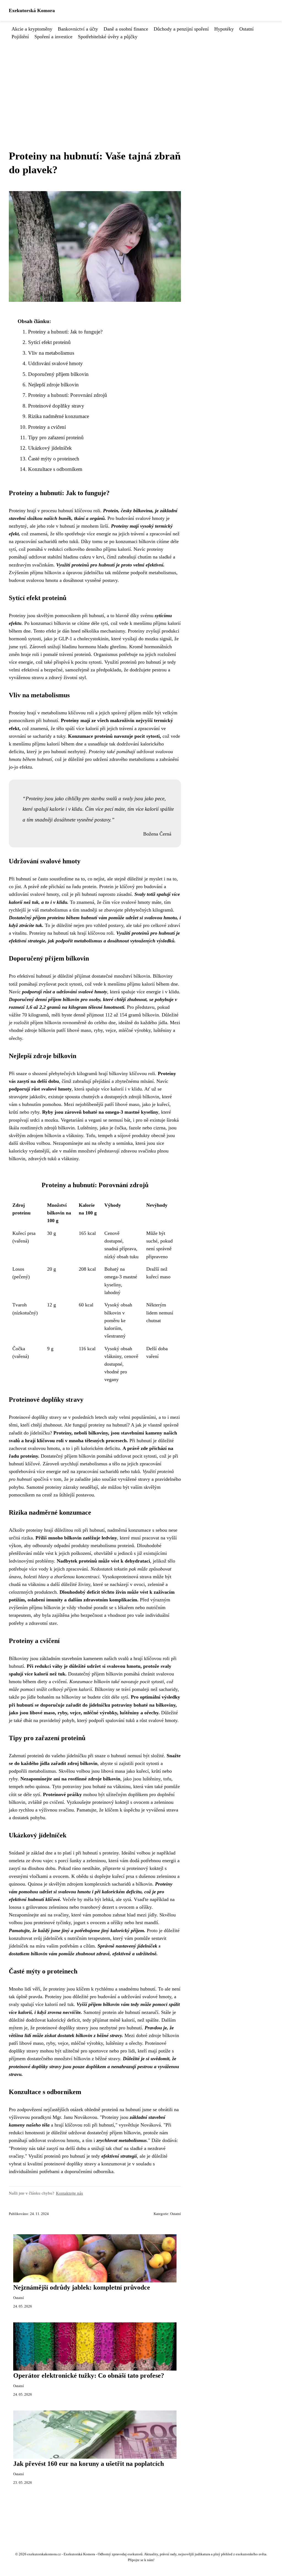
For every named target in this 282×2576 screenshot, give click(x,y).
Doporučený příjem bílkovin (58, 374)
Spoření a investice (53, 37)
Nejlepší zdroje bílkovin (53, 385)
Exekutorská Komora (32, 10)
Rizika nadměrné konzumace (59, 416)
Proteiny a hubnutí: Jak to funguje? (65, 332)
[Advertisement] (141, 82)
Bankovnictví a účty (78, 29)
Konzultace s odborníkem (55, 469)
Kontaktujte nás (69, 2193)
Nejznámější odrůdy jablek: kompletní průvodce (82, 2287)
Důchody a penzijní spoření (181, 29)
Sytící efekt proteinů (49, 342)
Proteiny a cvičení (47, 427)
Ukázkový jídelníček (50, 448)
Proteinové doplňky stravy (56, 406)
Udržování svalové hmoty (55, 363)
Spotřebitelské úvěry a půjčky (108, 37)
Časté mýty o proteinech (54, 459)
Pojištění (20, 37)
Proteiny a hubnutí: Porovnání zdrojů (68, 395)
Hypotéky (224, 29)
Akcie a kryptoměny (32, 29)
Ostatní (246, 29)
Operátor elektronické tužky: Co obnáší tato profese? (89, 2376)
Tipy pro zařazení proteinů (56, 437)
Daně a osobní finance (126, 29)
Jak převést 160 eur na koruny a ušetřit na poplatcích (89, 2464)
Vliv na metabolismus (51, 353)
